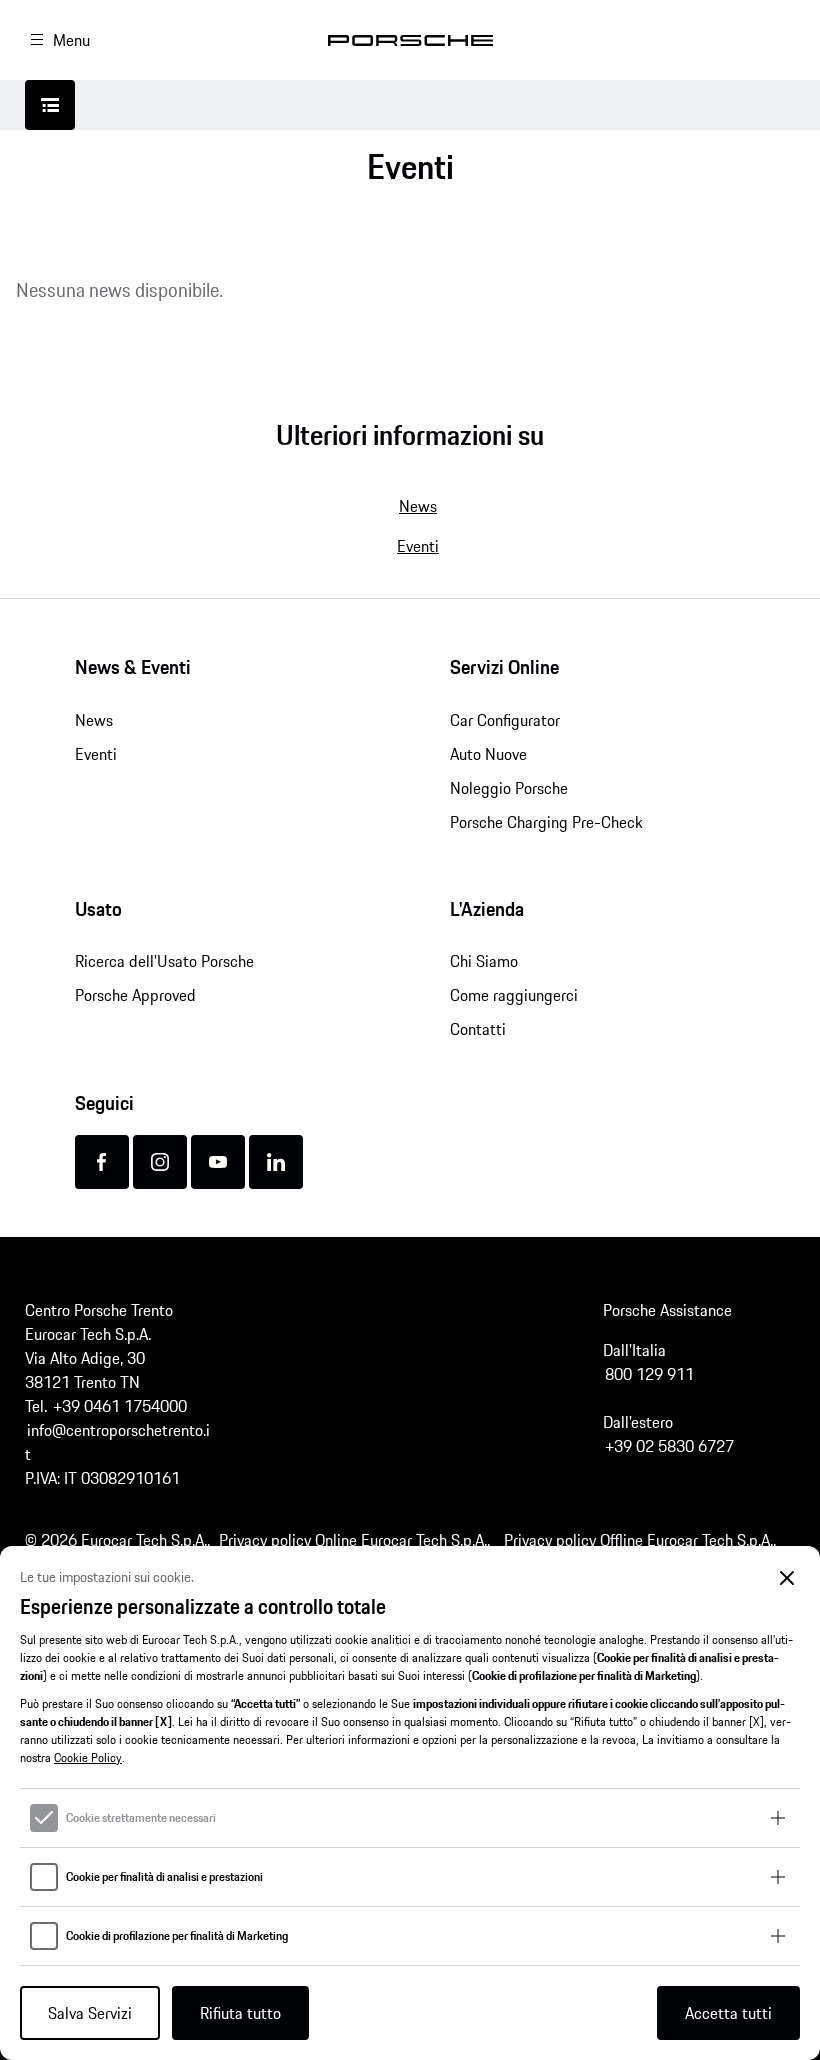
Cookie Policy (88, 1757)
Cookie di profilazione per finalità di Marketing (177, 1936)
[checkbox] (44, 1818)
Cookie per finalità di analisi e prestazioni (164, 1877)
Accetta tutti (728, 2013)
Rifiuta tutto (240, 2013)
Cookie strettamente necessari (141, 1818)
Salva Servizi (90, 2013)
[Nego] (787, 1578)
